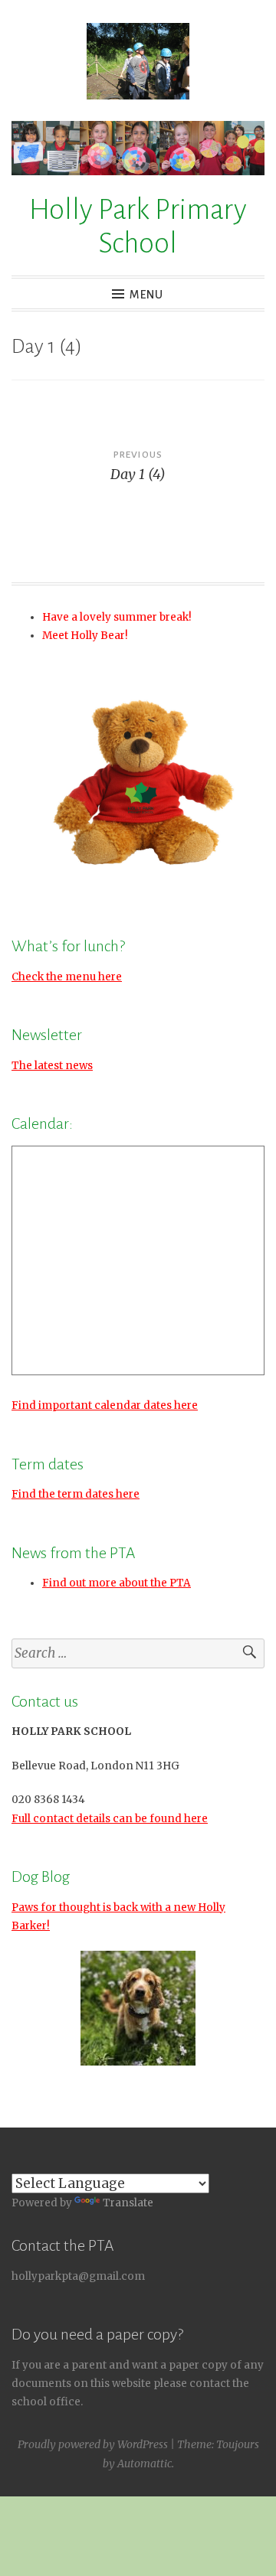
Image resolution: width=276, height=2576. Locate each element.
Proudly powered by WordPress (93, 2444)
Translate (128, 2203)
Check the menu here (67, 977)
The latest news (52, 1066)
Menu (146, 295)
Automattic (145, 2464)
